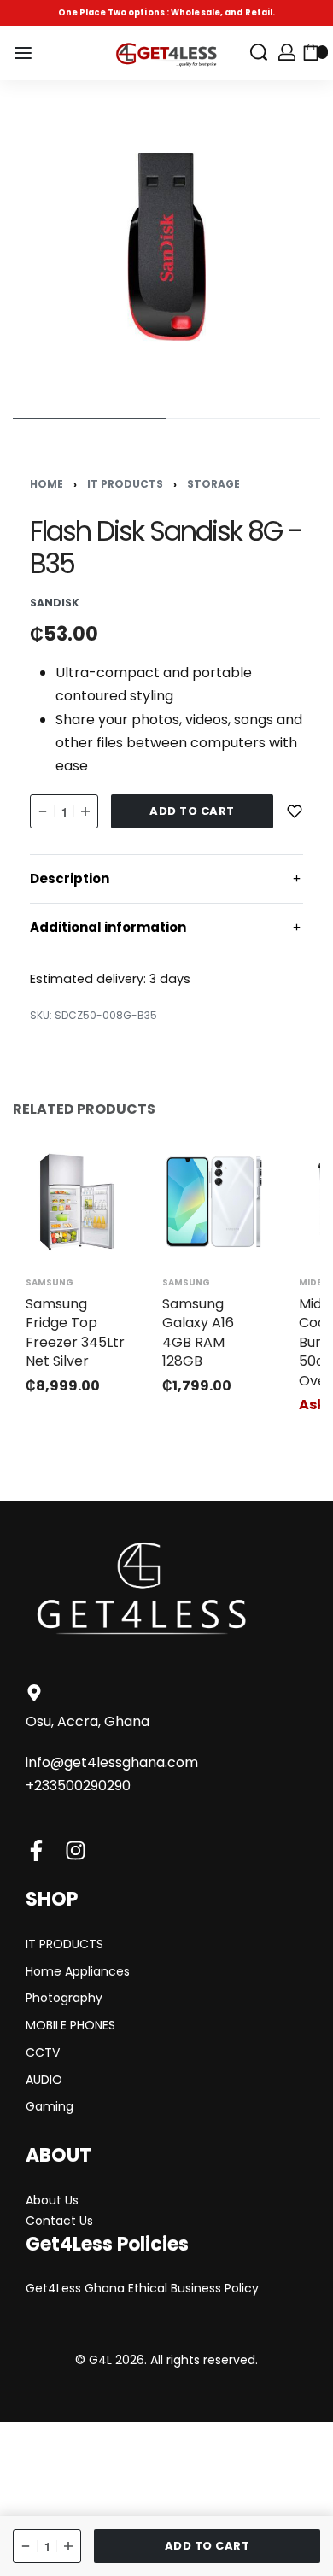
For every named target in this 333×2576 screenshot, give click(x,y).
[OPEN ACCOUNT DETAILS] (287, 52)
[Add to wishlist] (295, 811)
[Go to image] (90, 419)
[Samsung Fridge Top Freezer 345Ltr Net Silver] (77, 1202)
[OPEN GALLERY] (166, 247)
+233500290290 (78, 1786)
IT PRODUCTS (125, 484)
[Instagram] (76, 1850)
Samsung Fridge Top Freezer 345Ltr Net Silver (75, 1332)
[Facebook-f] (36, 1850)
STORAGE (213, 484)
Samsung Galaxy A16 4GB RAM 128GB (198, 1332)
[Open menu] (23, 53)
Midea (313, 1283)
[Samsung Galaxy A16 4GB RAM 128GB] (213, 1202)
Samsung (50, 1283)
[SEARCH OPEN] (259, 52)
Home (47, 484)
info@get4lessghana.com (112, 1762)
